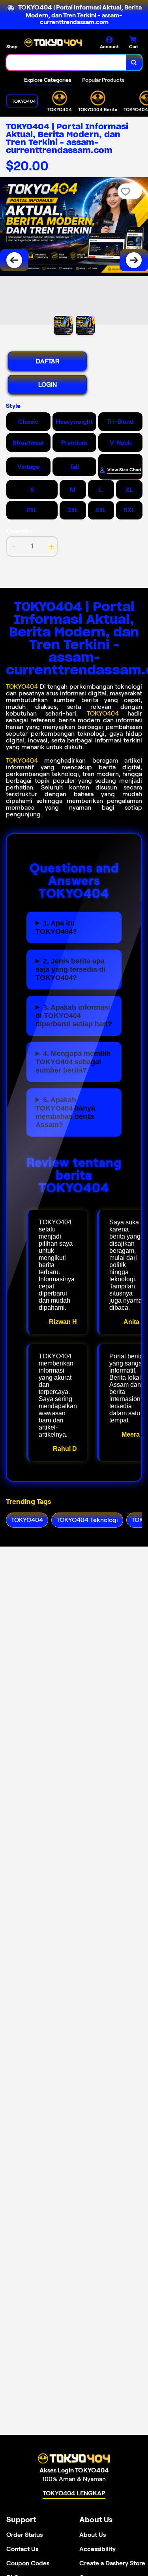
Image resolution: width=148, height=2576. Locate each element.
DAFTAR (48, 361)
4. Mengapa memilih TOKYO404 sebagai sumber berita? (73, 1062)
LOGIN (48, 384)
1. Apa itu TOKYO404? (56, 927)
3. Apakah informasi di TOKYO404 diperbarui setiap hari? (74, 1016)
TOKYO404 (22, 686)
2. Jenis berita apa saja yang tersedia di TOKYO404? (70, 969)
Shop (12, 46)
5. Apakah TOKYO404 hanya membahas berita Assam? (65, 1112)
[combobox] (66, 62)
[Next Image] (134, 260)
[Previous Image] (14, 260)
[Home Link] (53, 43)
